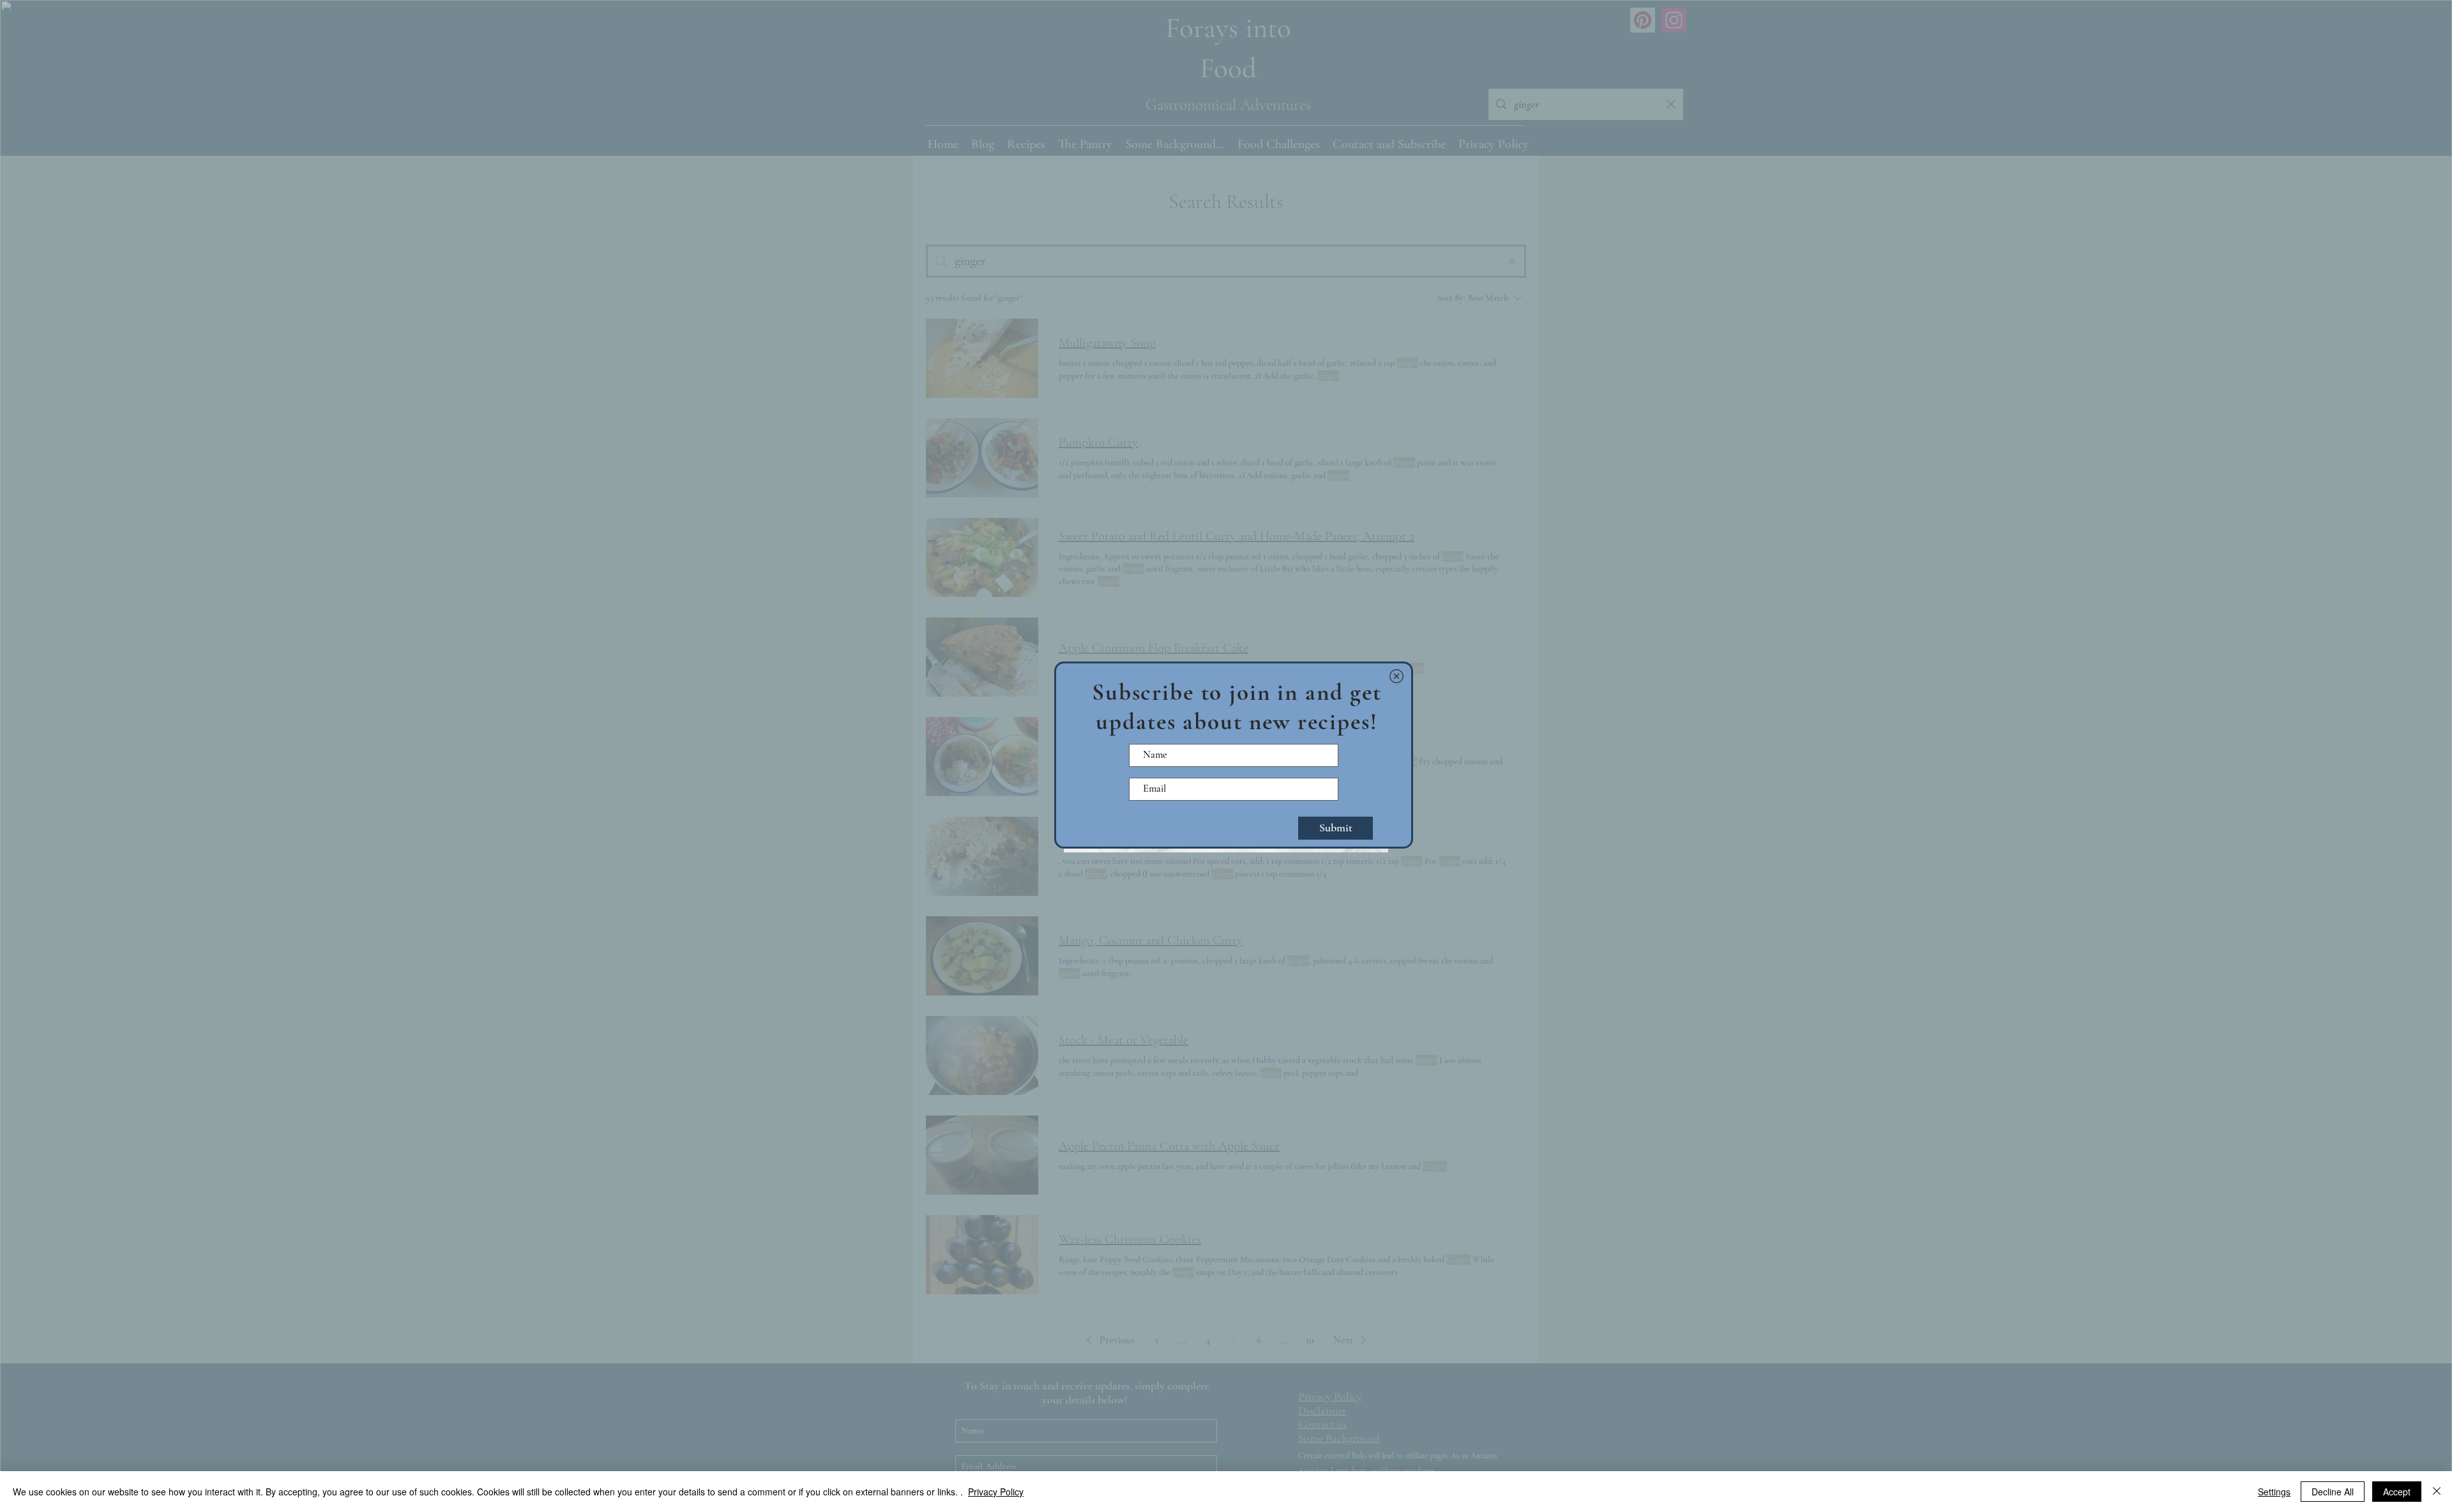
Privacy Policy (996, 1492)
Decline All (2333, 1492)
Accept (2397, 1492)
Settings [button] (2274, 1492)
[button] (1396, 676)
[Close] (2437, 1492)
